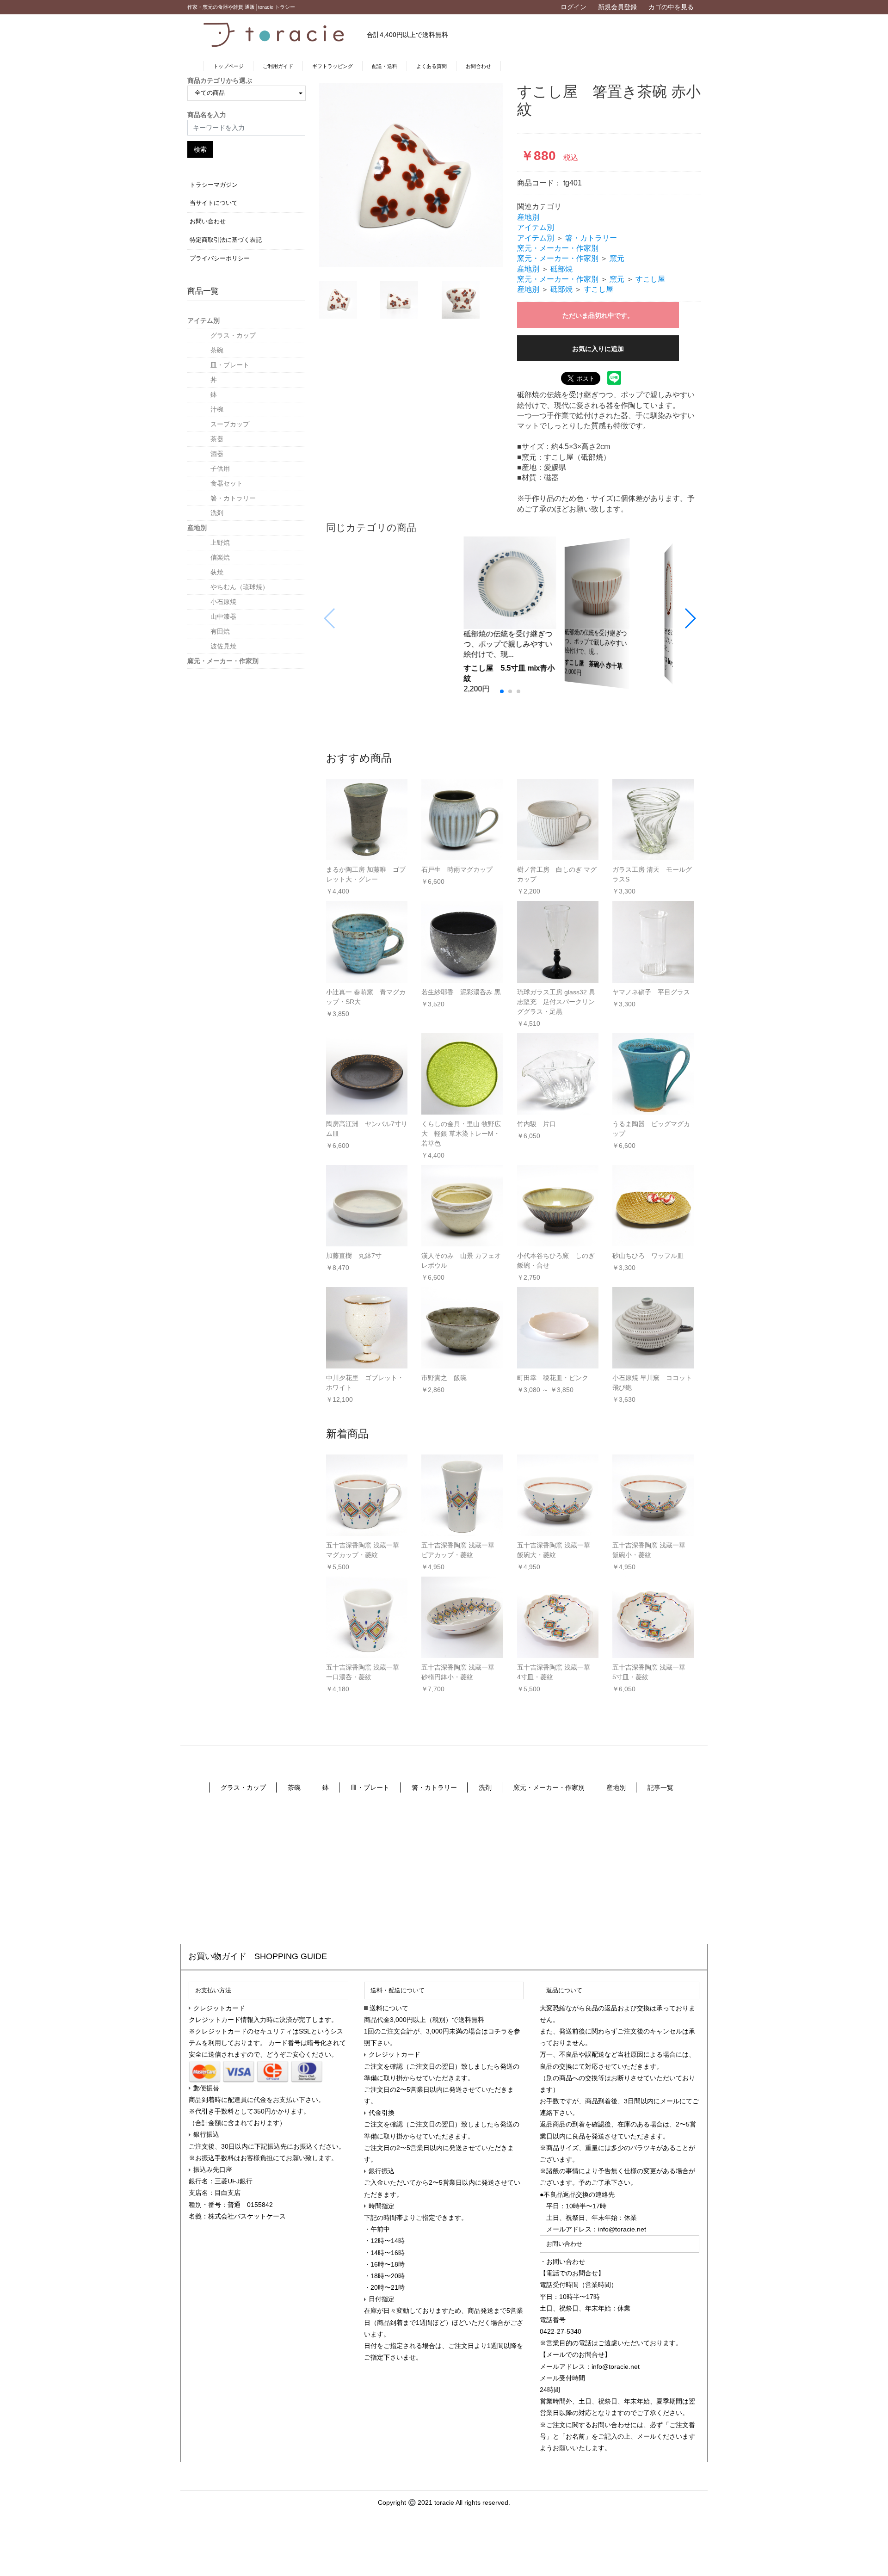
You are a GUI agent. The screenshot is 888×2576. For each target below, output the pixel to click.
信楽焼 (220, 557)
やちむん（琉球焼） (240, 587)
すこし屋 (650, 279)
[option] (411, 175)
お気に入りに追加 (598, 349)
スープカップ (230, 424)
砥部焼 (561, 269)
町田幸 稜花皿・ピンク (553, 1378)
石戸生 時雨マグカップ (457, 869)
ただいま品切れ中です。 (598, 315)
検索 (200, 149)
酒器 (217, 454)
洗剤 (217, 513)
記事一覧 (660, 1787)
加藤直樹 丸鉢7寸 (354, 1256)
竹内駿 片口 (536, 1124)
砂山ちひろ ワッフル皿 (648, 1256)
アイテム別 (203, 320)
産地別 (197, 528)
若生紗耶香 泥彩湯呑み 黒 (461, 992)
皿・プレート (230, 365)
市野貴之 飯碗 (444, 1378)
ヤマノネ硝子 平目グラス (651, 992)
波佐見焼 (223, 646)
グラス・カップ (233, 335)
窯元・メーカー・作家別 (223, 661)
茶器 (217, 439)
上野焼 (220, 542)
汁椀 (217, 409)
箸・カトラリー (233, 498)
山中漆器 (223, 616)
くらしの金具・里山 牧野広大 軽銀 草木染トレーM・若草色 (461, 1134)
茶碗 (217, 350)
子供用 (220, 468)
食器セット (227, 483)
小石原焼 (223, 602)
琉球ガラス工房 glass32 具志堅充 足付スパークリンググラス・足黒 (556, 1002)
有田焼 (220, 631)
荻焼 (217, 572)
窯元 (617, 258)
